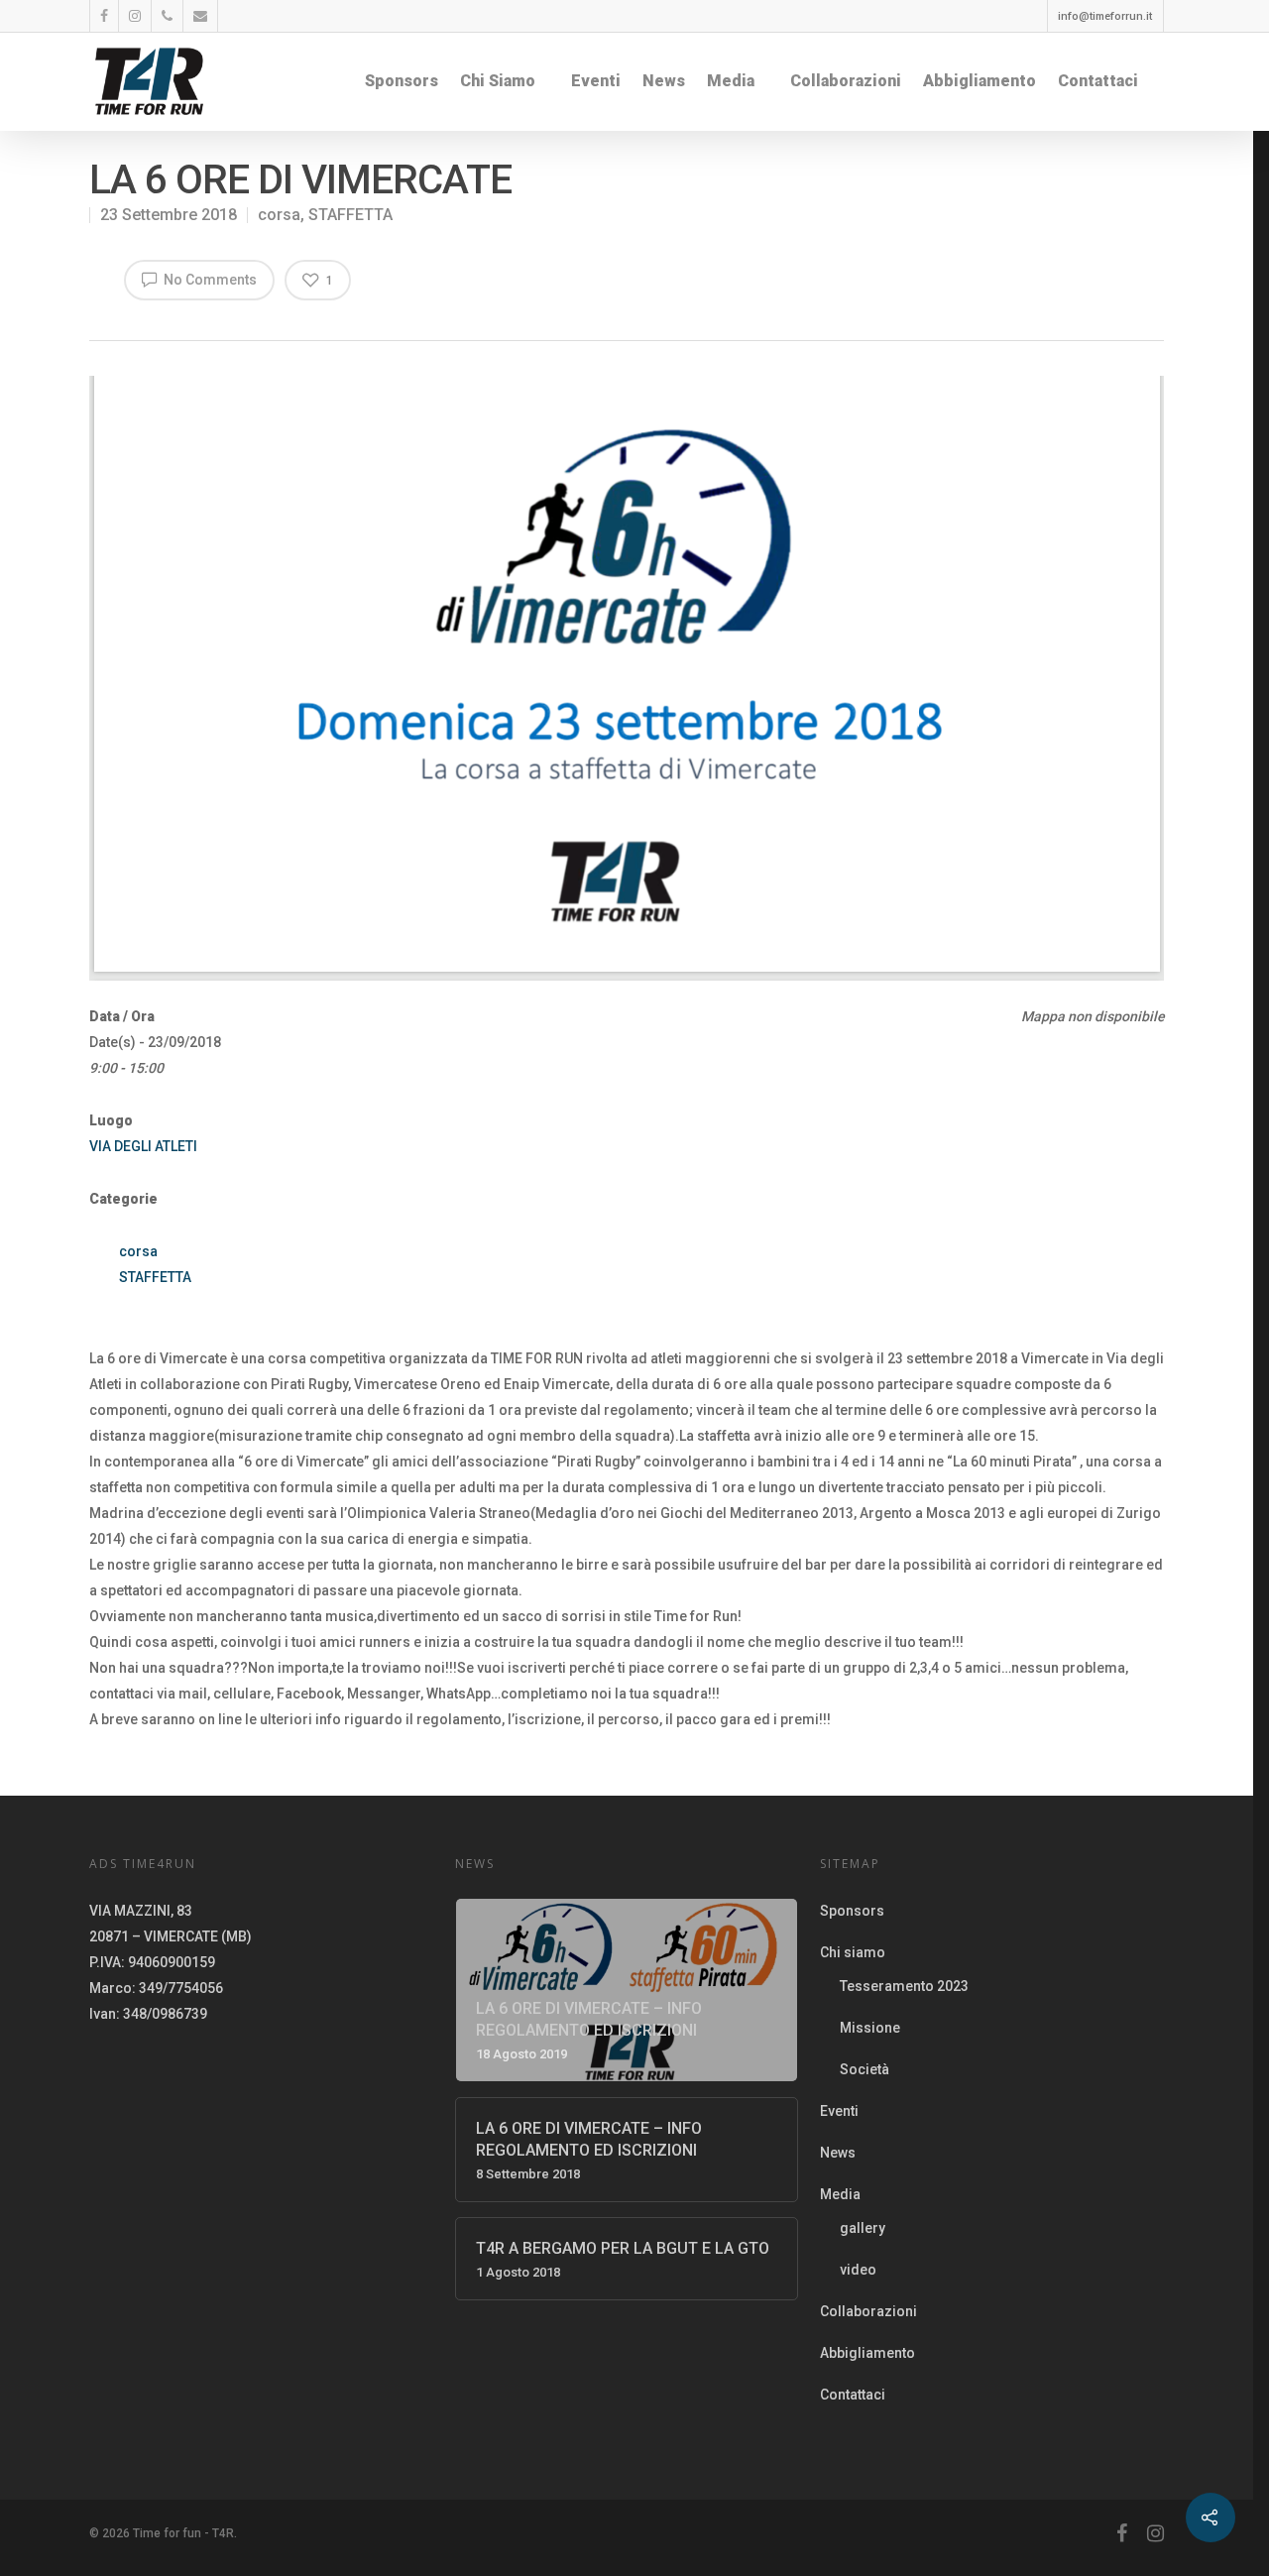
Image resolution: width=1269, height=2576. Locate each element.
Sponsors (402, 81)
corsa (279, 215)
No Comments (209, 280)
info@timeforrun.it (1105, 16)
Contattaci (1098, 81)
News (664, 81)
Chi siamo (498, 81)
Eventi (596, 81)
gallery (863, 2228)
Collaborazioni (846, 81)
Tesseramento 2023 (904, 1986)
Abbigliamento (980, 81)
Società (865, 2069)
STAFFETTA (350, 215)
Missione (870, 2028)
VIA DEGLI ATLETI (143, 1146)
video (858, 2270)
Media (731, 81)
